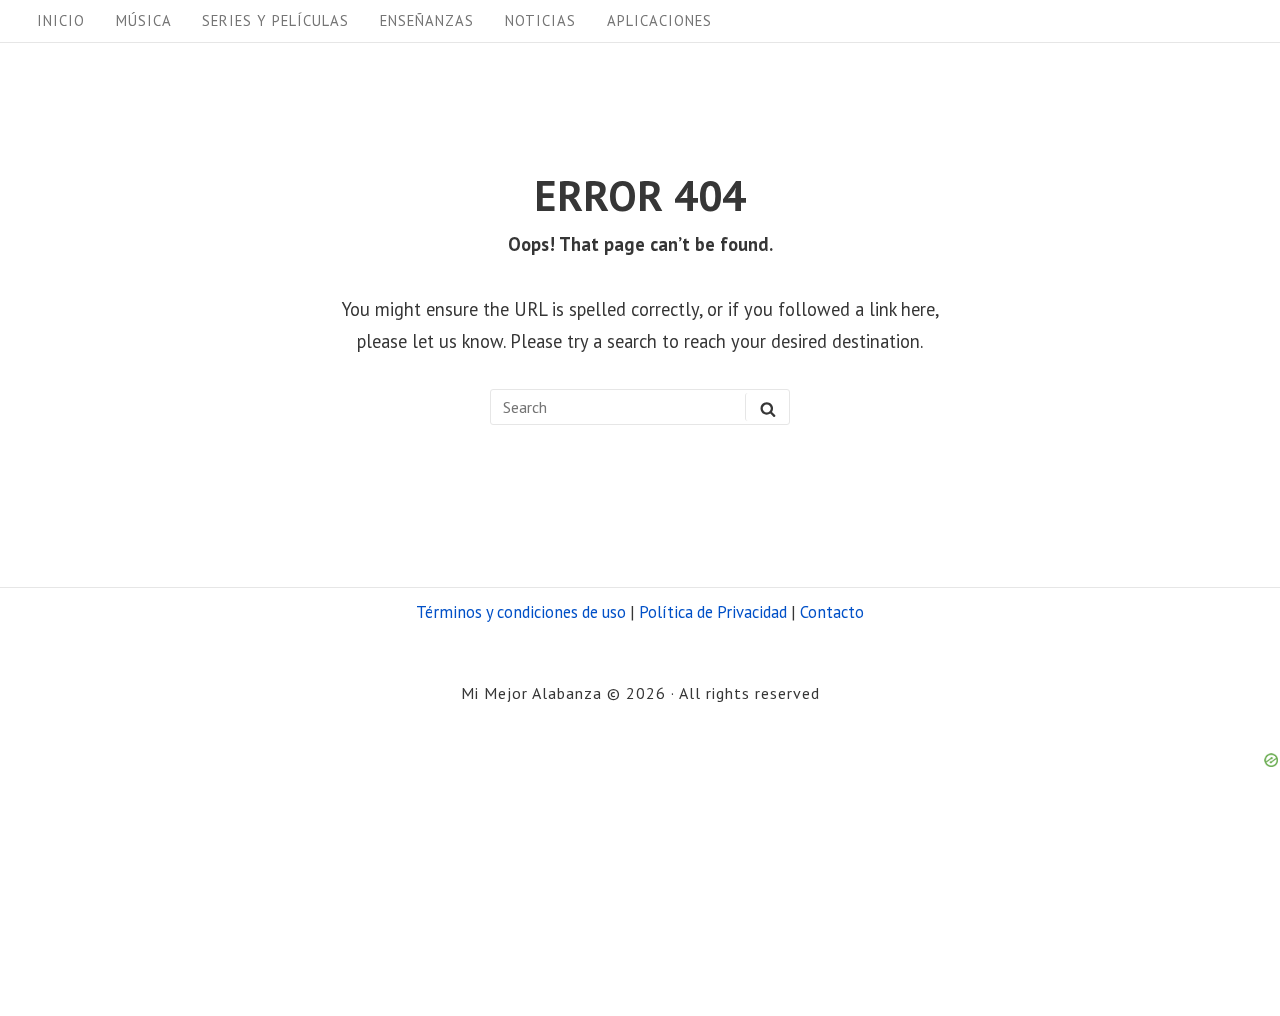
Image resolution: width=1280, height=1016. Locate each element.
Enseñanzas (427, 20)
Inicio (61, 20)
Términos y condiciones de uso (521, 612)
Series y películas (275, 20)
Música (144, 20)
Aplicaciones (659, 20)
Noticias (540, 20)
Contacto (832, 612)
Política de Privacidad (713, 612)
